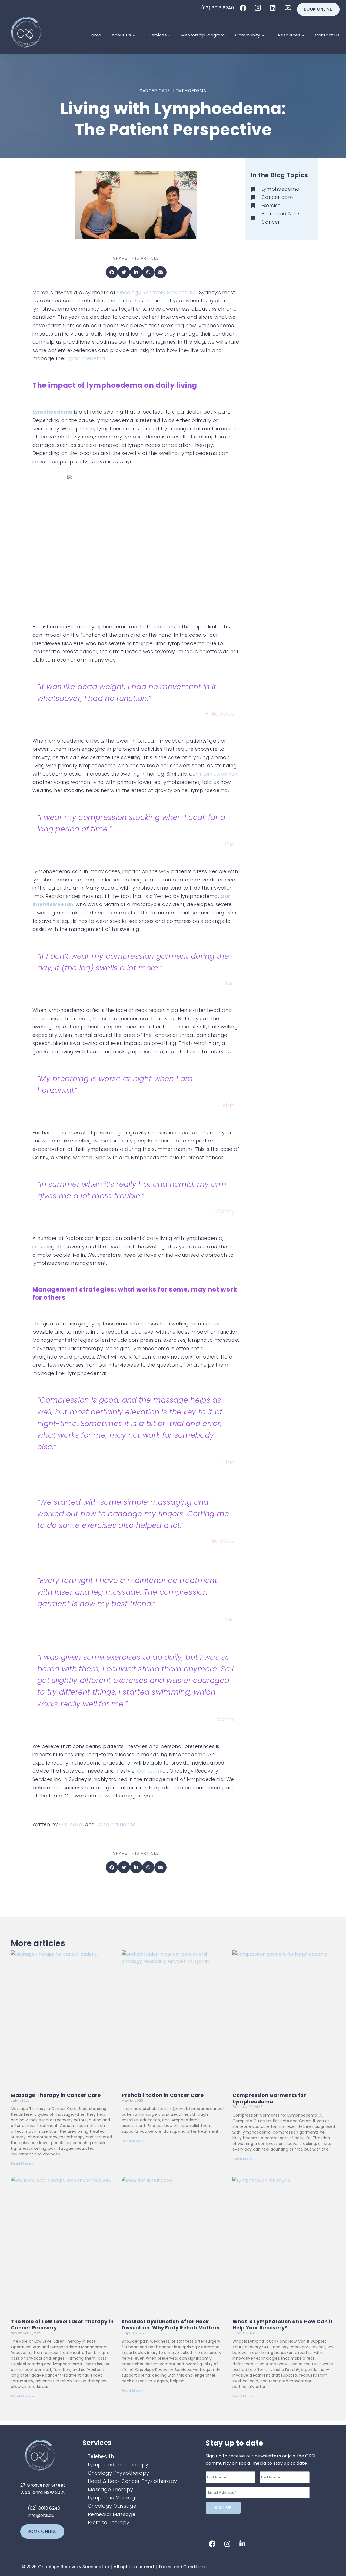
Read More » (22, 2164)
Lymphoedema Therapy (118, 2465)
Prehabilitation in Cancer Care (163, 2095)
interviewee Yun (218, 774)
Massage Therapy (111, 2489)
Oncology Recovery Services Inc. (157, 292)
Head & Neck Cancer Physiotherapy (132, 2481)
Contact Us (327, 35)
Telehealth (101, 2456)
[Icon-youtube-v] (257, 2544)
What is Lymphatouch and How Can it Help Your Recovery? (283, 2325)
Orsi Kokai (72, 1824)
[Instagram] (258, 8)
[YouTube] (288, 8)
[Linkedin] (273, 8)
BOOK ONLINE (318, 9)
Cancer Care (155, 91)
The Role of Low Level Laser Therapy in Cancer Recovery (62, 2325)
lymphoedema (87, 358)
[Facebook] (243, 8)
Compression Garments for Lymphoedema (269, 2098)
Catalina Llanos (115, 1824)
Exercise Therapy (109, 2522)
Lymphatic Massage (113, 2498)
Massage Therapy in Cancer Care (56, 2095)
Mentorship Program (203, 35)
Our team (149, 1771)
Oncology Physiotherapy (119, 2473)
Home (95, 35)
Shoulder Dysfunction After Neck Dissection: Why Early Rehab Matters (171, 2325)
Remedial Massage (112, 2514)
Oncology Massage (112, 2506)
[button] (112, 272)
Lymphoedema (190, 91)
